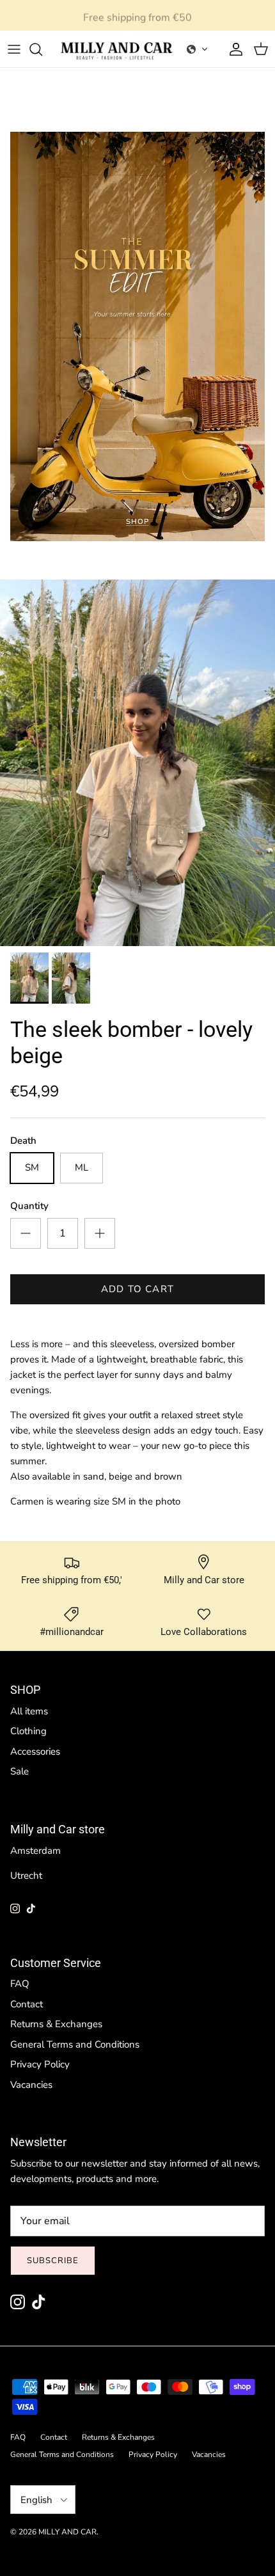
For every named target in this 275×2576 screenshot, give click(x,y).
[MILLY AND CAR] (117, 49)
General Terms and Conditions (75, 2044)
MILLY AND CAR (67, 2532)
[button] (198, 49)
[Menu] (14, 49)
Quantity (29, 1206)
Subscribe (53, 2261)
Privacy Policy (40, 2064)
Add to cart (137, 1289)
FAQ (20, 1984)
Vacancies (31, 2085)
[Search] (42, 49)
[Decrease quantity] (26, 1233)
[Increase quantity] (100, 1233)
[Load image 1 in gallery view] (137, 763)
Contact (27, 2004)
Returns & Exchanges (56, 2024)
